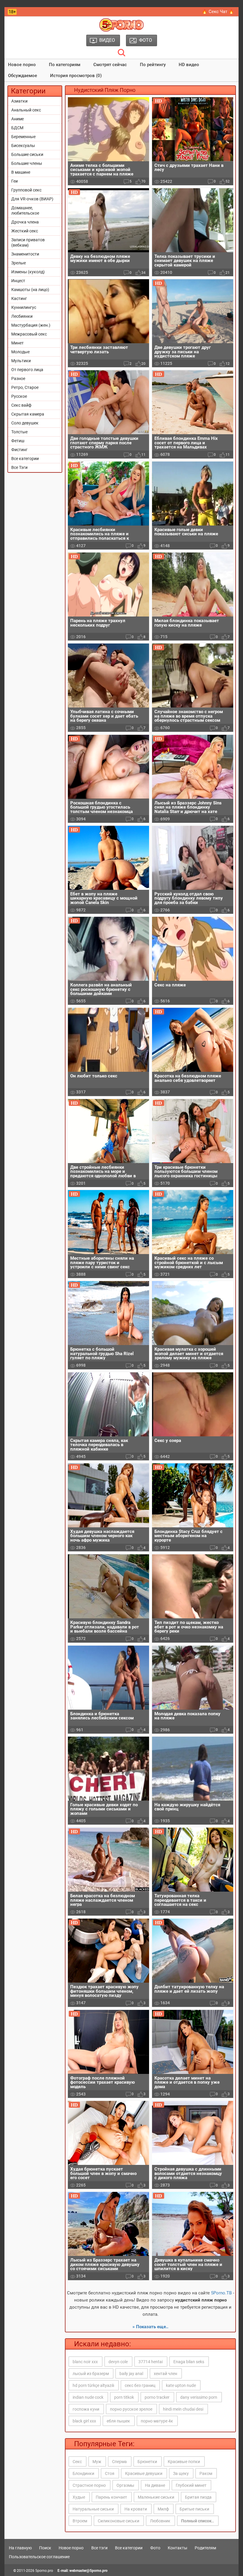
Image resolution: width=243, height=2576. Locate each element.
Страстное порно (89, 2485)
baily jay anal (131, 2374)
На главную (20, 2548)
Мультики (21, 361)
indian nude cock (88, 2397)
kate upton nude (181, 2385)
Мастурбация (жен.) (31, 325)
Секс (77, 2462)
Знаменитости (25, 254)
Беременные (23, 137)
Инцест (18, 281)
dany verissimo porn (199, 2397)
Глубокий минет (191, 2485)
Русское (19, 396)
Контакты (178, 2548)
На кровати (136, 2509)
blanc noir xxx (85, 2362)
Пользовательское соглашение (39, 2557)
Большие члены (27, 163)
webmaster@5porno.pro (88, 2571)
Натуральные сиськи (93, 2509)
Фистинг (19, 450)
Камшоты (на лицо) (30, 290)
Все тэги (99, 2548)
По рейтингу (153, 65)
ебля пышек (118, 2421)
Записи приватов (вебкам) (28, 242)
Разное (18, 379)
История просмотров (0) (76, 76)
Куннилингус (24, 307)
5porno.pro (44, 2571)
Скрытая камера (28, 414)
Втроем (80, 2521)
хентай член (166, 2374)
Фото (155, 2548)
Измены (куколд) (28, 272)
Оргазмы (125, 2485)
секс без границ (140, 2385)
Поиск (45, 2548)
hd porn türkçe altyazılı (93, 2385)
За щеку (181, 2473)
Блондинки (83, 2473)
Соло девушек (25, 423)
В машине (21, 172)
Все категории (25, 459)
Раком (206, 2473)
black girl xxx (84, 2421)
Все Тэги (19, 467)
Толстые (19, 432)
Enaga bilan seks (189, 2362)
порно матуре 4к (157, 2421)
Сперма (119, 2462)
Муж (97, 2462)
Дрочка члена (25, 222)
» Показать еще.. (150, 2327)
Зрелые (19, 263)
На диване (155, 2485)
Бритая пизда (198, 2497)
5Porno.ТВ (221, 2293)
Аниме (17, 119)
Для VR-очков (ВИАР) (32, 199)
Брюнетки (147, 2462)
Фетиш (18, 441)
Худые (79, 2497)
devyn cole (118, 2362)
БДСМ (17, 128)
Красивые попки (184, 2462)
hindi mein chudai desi (183, 2409)
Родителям (205, 2548)
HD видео (189, 65)
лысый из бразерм (91, 2374)
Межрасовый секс (29, 334)
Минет (17, 343)
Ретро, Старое (25, 387)
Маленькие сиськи (156, 2497)
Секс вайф (21, 405)
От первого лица (27, 370)
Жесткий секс (25, 231)
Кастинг (19, 298)
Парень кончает (111, 2497)
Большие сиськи (27, 154)
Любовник (160, 2521)
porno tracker (157, 2397)
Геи (15, 181)
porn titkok (124, 2397)
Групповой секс (26, 190)
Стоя (110, 2473)
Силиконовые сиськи (119, 2521)
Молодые (20, 352)
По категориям (65, 65)
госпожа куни (86, 2409)
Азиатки (19, 101)
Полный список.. (198, 2521)
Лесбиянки (22, 316)
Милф (163, 2509)
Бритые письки (194, 2509)
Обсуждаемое (23, 76)
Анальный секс (26, 110)
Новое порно (22, 65)
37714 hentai (151, 2362)
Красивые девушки (144, 2473)
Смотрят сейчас (110, 65)
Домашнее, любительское (25, 210)
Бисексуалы (23, 146)
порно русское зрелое (131, 2409)
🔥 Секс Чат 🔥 (218, 12)
